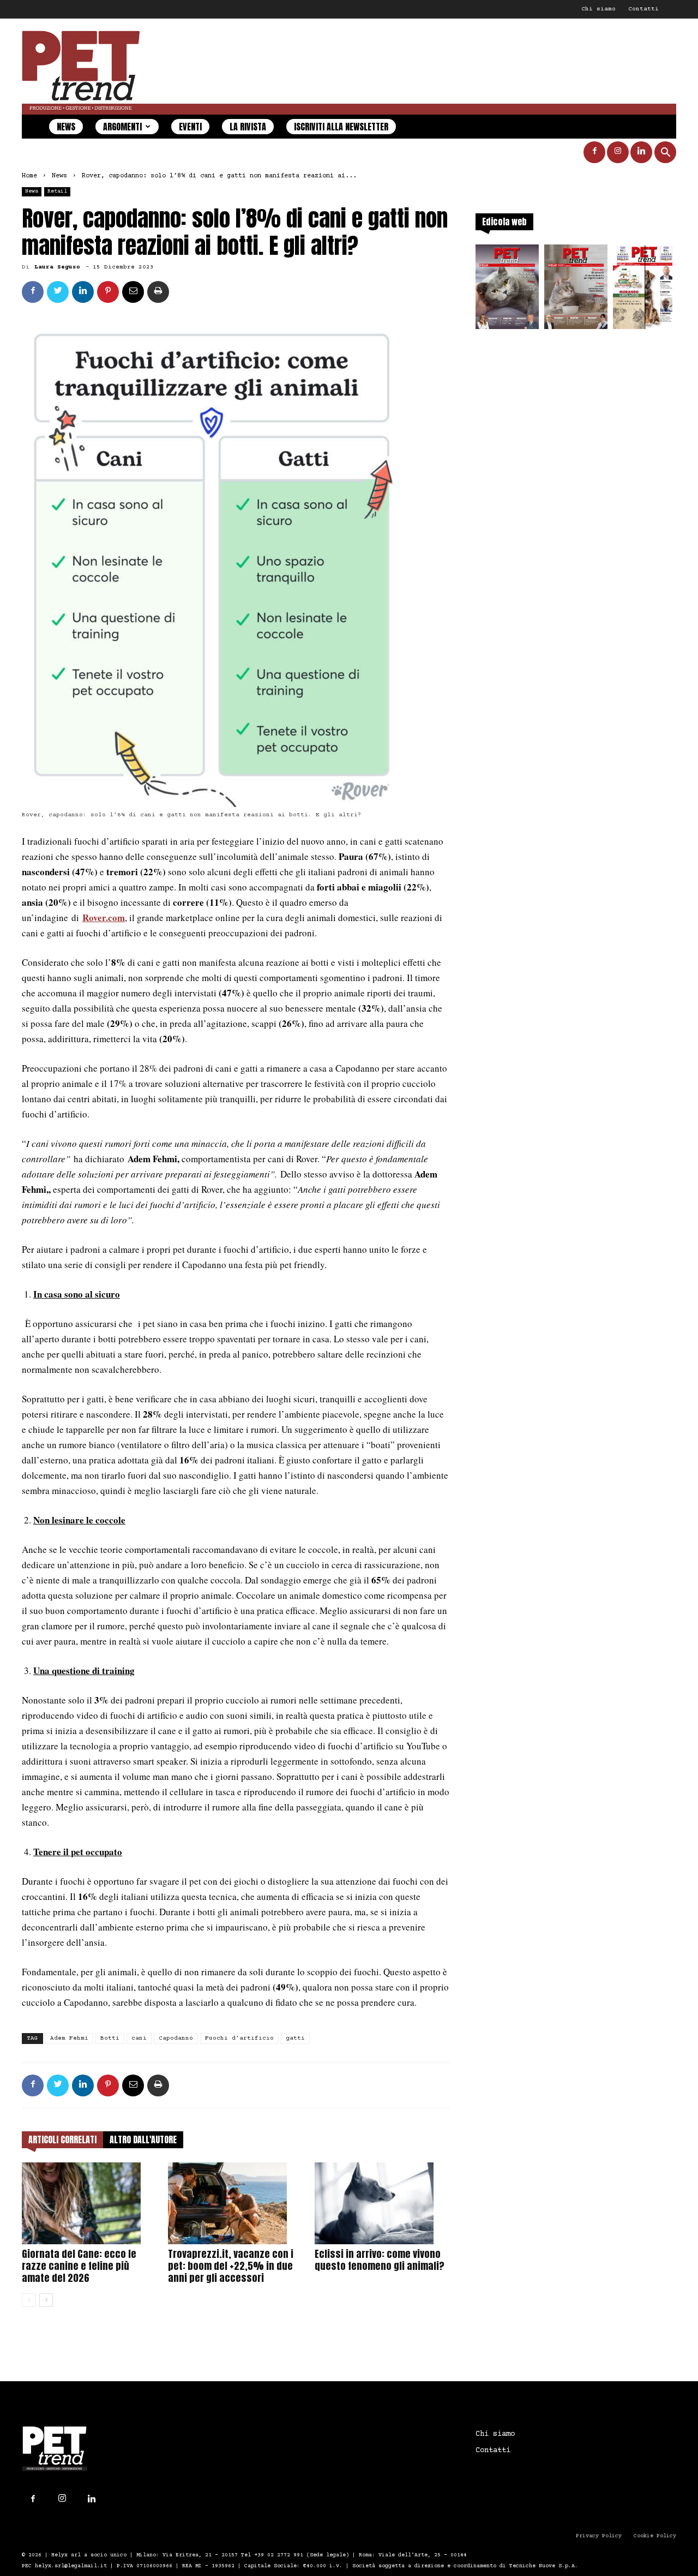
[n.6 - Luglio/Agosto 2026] (507, 290)
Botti (110, 2038)
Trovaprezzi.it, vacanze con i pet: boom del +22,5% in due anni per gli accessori (231, 2266)
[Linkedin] (641, 152)
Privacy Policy (599, 2536)
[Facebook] (594, 152)
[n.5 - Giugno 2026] (576, 290)
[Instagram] (618, 152)
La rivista (248, 127)
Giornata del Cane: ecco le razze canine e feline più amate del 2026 (79, 2266)
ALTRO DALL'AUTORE (143, 2139)
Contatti (643, 9)
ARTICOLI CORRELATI (62, 2139)
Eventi (190, 127)
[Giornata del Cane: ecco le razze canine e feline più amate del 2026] (89, 2203)
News (66, 127)
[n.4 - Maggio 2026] (645, 290)
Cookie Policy (655, 2536)
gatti (295, 2038)
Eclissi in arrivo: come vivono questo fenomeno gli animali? (380, 2260)
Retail (57, 191)
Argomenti (122, 127)
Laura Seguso (57, 267)
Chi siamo (598, 9)
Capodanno (176, 2038)
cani (139, 2038)
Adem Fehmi (69, 2038)
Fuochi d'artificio (239, 2038)
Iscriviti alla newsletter (341, 127)
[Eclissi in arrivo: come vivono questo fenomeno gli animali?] (382, 2203)
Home (29, 176)
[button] (665, 154)
